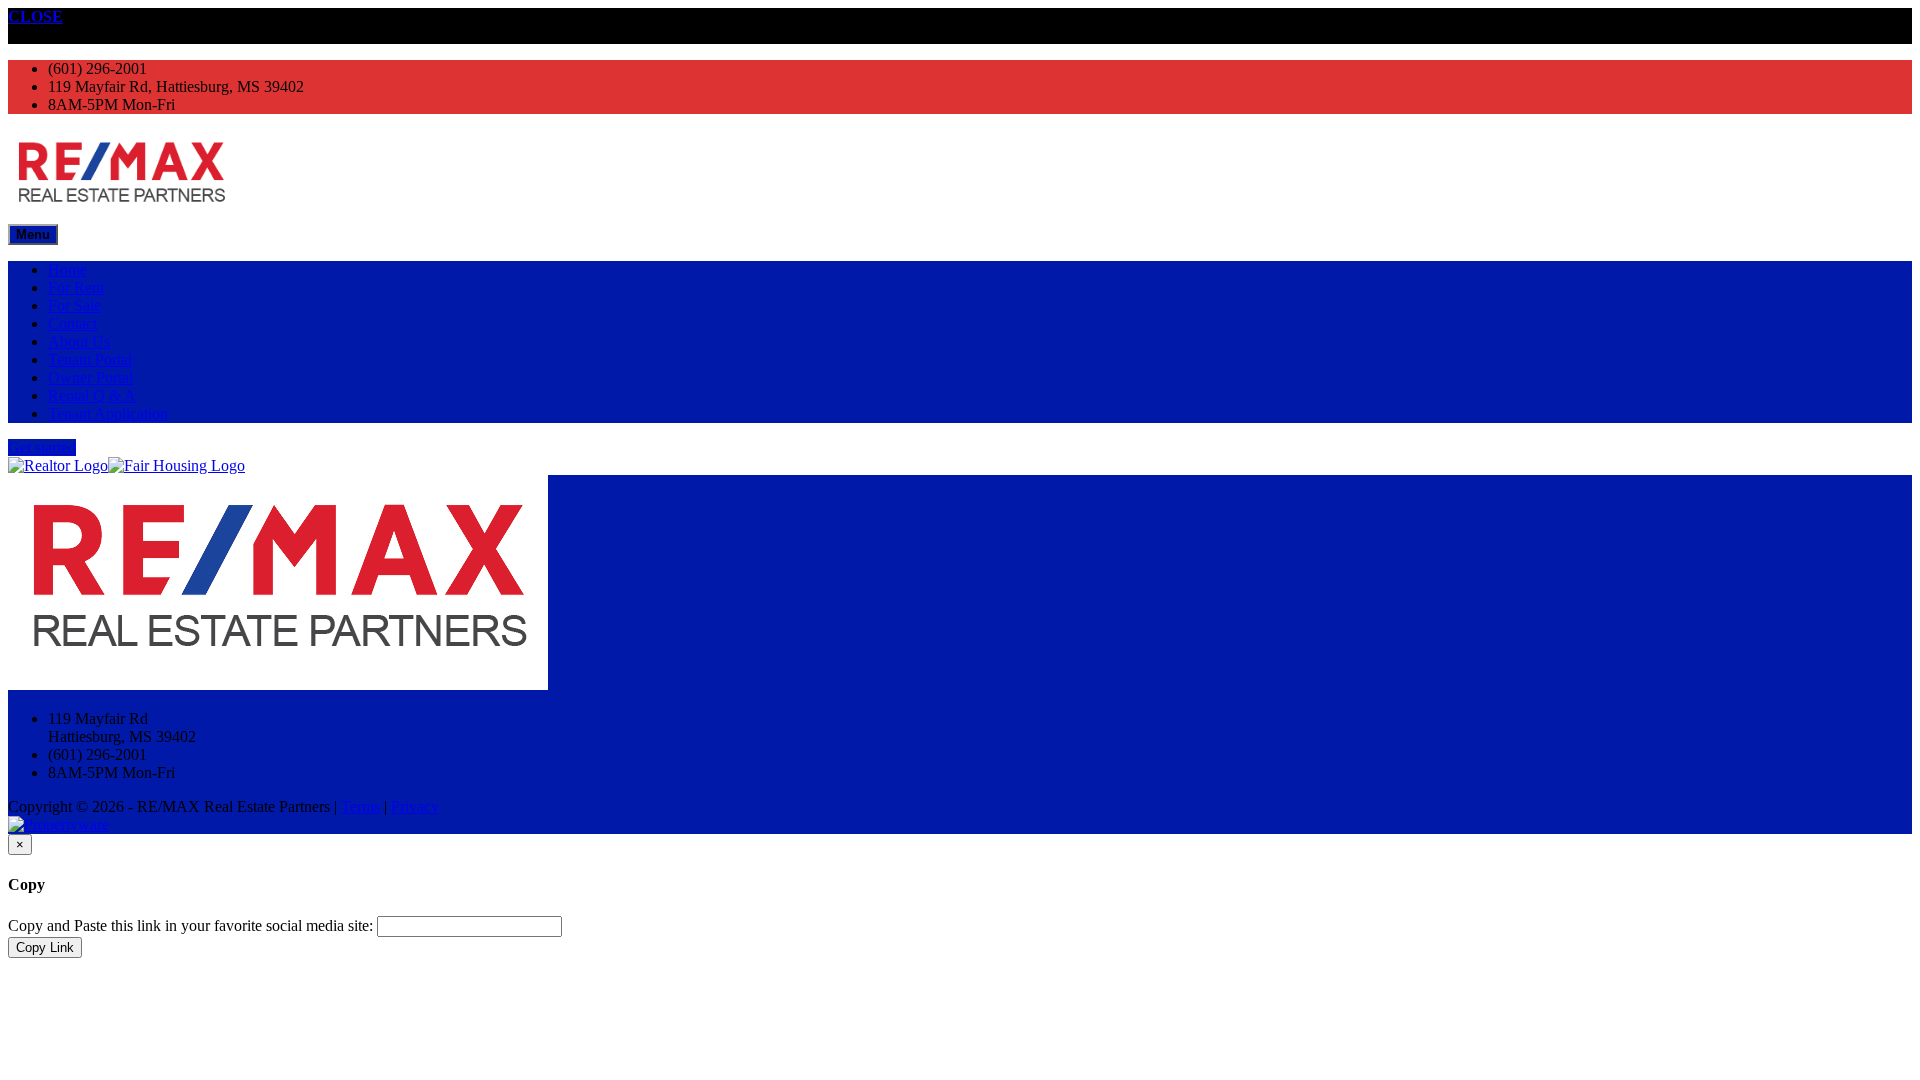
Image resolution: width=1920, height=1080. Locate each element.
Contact (72, 323)
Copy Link (45, 947)
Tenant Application (108, 413)
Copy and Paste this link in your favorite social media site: (190, 925)
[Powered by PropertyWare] (58, 824)
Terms (360, 806)
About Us (79, 341)
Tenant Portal (90, 359)
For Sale (74, 305)
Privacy (415, 806)
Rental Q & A (92, 395)
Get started (42, 447)
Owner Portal (90, 377)
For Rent (76, 287)
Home (67, 269)
